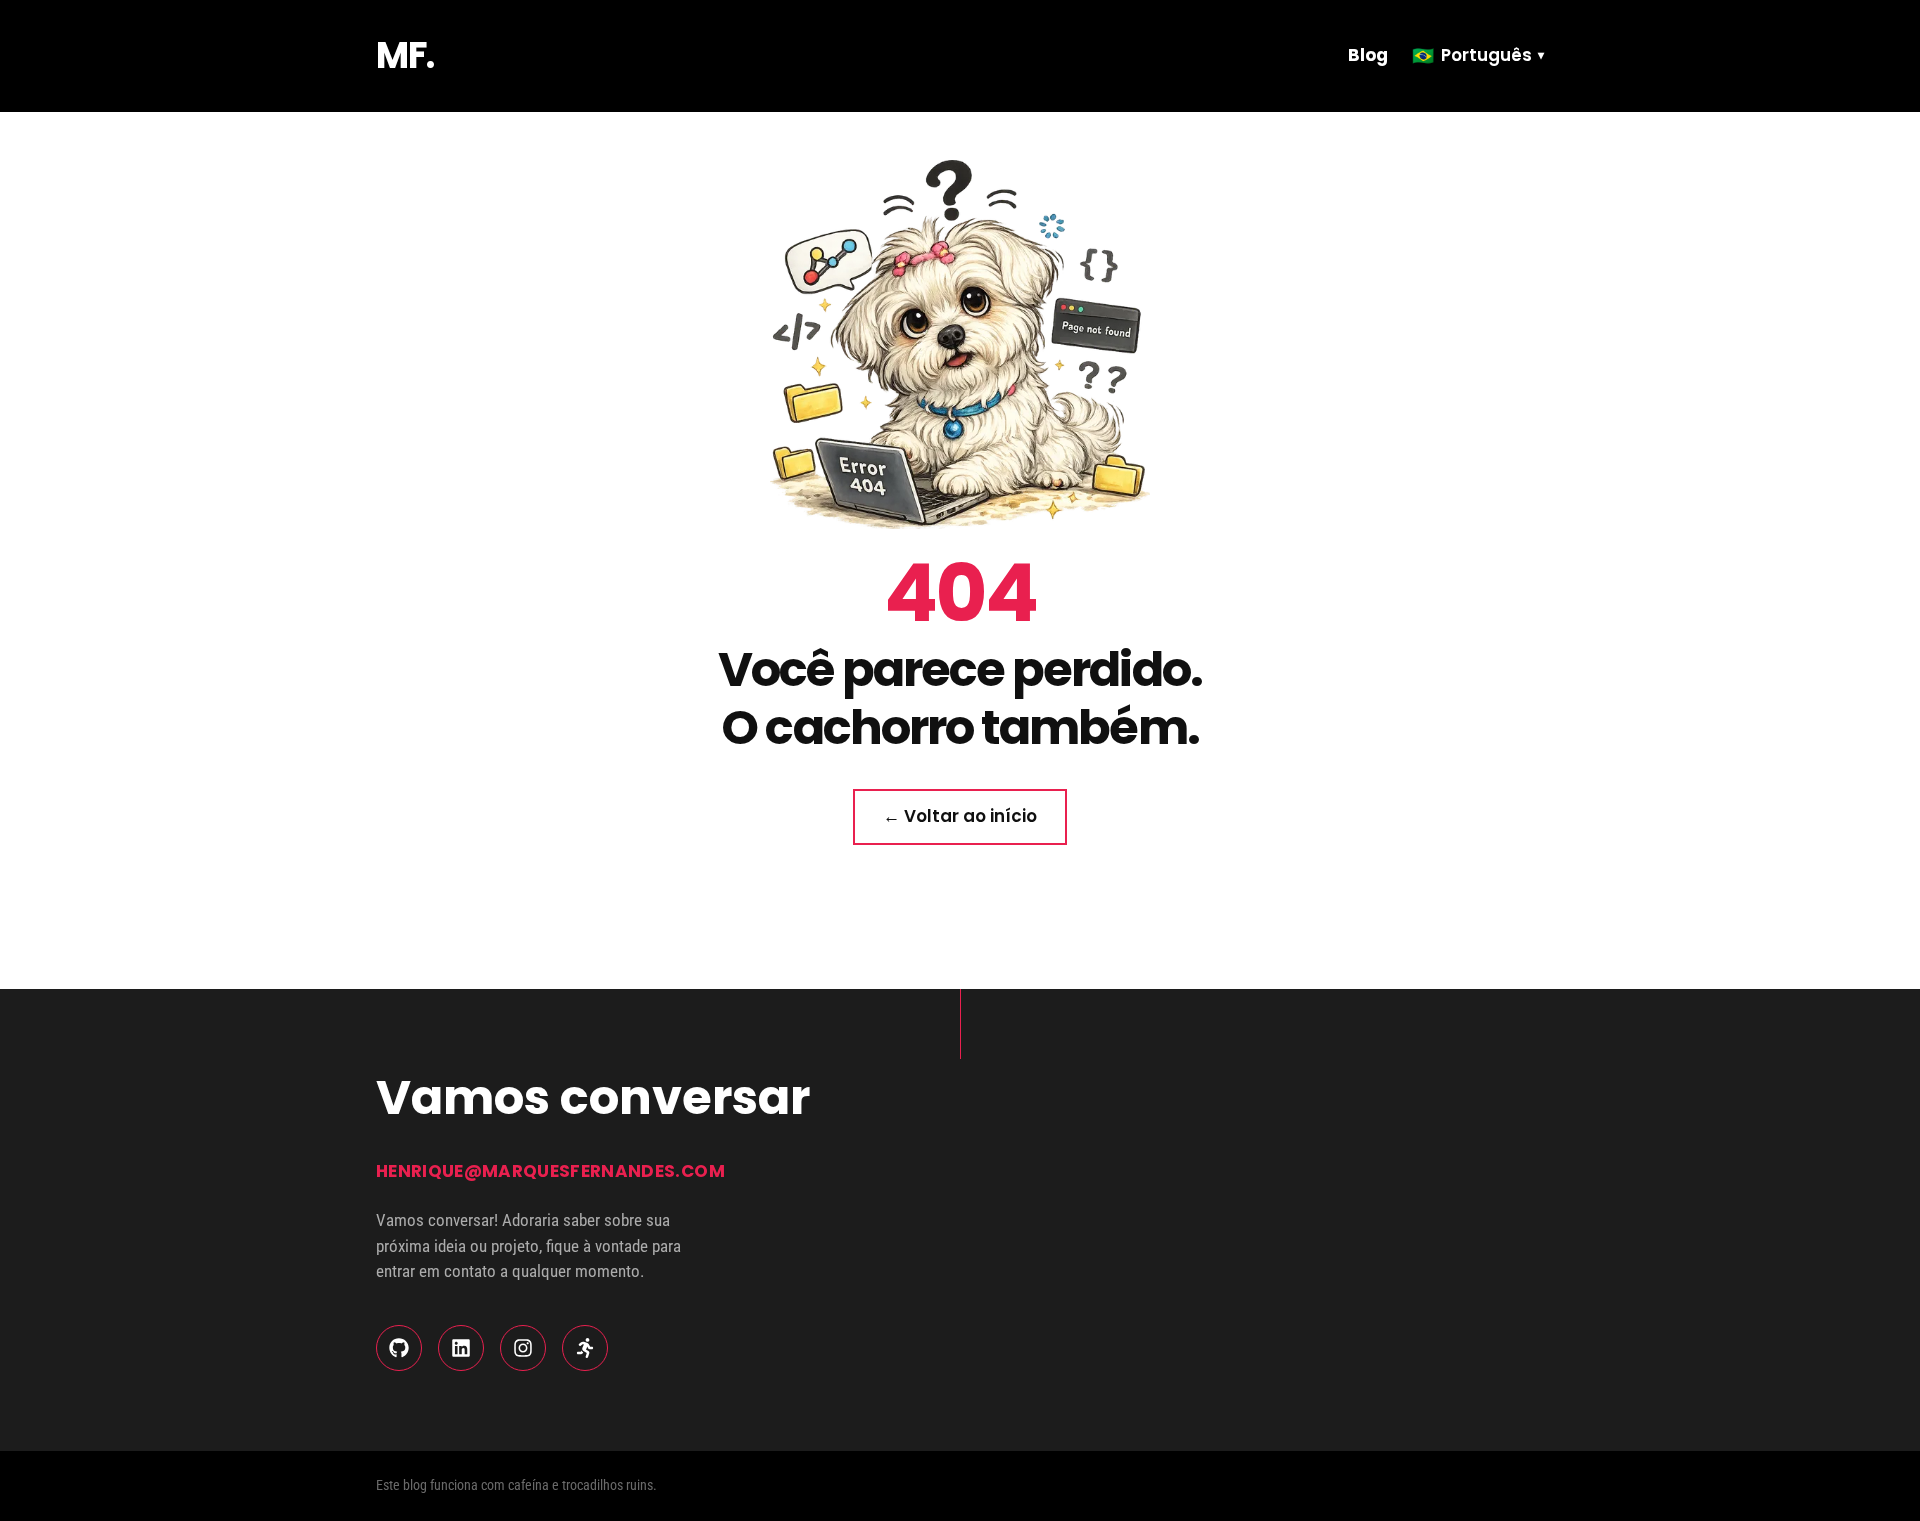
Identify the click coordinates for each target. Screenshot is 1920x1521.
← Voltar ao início (960, 816)
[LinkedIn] (461, 1348)
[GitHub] (399, 1348)
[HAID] (585, 1348)
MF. (405, 55)
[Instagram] (523, 1348)
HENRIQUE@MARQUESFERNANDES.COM (550, 1171)
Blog (1368, 55)
